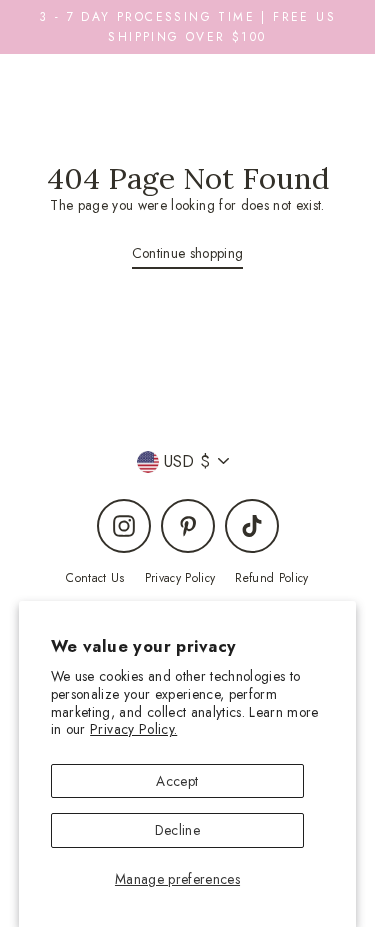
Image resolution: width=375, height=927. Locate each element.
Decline (177, 830)
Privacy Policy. (133, 729)
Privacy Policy (180, 577)
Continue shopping (188, 253)
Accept (177, 781)
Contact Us (95, 577)
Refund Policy (271, 577)
